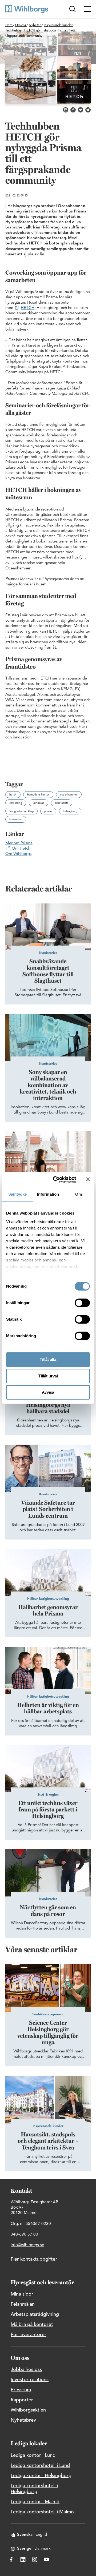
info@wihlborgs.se (27, 2245)
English (42, 2535)
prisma (48, 811)
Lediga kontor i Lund (33, 2456)
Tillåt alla (48, 1359)
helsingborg (70, 811)
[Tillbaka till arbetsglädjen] (27, 9)
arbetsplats (62, 803)
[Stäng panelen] (88, 1179)
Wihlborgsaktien (28, 2410)
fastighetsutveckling (21, 811)
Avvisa (48, 1392)
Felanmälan (23, 2304)
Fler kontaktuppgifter (34, 2259)
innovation (16, 819)
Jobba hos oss (26, 2370)
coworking (16, 803)
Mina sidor (22, 2294)
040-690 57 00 (24, 2235)
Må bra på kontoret (32, 2325)
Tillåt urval (48, 1376)
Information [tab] (48, 1194)
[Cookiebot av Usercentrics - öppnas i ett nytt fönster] (56, 1180)
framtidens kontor (38, 795)
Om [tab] (79, 1194)
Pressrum (21, 2390)
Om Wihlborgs (18, 854)
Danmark (43, 2549)
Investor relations (30, 2380)
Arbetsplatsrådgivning (35, 2314)
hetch (13, 795)
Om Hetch (21, 849)
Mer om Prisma (19, 843)
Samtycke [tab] (17, 1194)
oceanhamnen (69, 795)
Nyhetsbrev (23, 2420)
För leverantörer (29, 2335)
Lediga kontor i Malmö (35, 2502)
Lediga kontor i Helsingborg (41, 2476)
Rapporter (22, 2400)
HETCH (28, 308)
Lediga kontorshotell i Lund (40, 2466)
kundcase (39, 803)
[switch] (82, 1303)
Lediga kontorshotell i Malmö (42, 2512)
